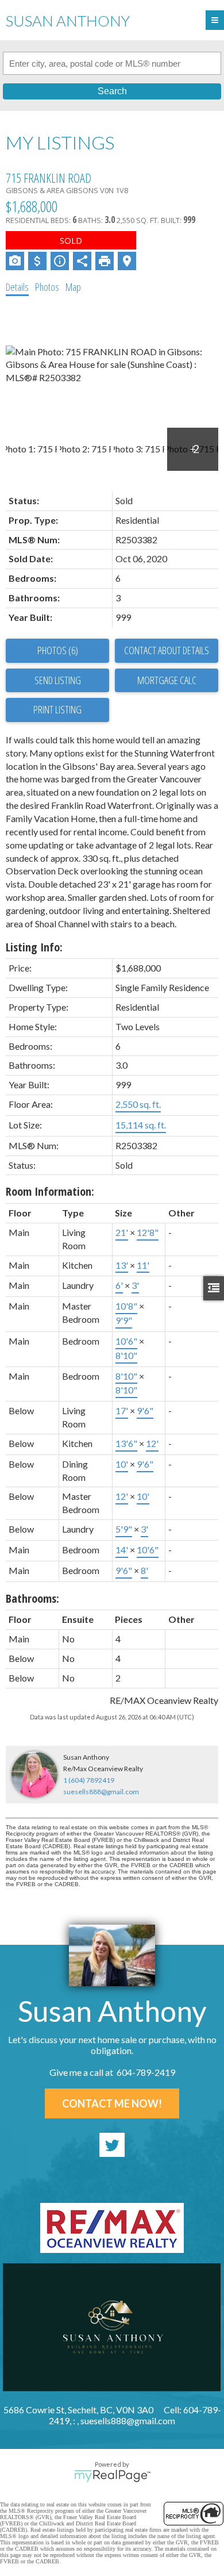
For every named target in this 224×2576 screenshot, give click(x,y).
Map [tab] (73, 287)
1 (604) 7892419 (89, 1780)
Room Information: (50, 1191)
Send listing (58, 680)
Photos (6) (58, 650)
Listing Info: (34, 947)
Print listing (57, 709)
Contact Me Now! (112, 2103)
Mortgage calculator (167, 681)
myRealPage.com (112, 2476)
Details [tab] (17, 287)
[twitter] (112, 2145)
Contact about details (167, 650)
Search (112, 91)
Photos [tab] (47, 287)
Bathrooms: (32, 1598)
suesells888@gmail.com (101, 1792)
